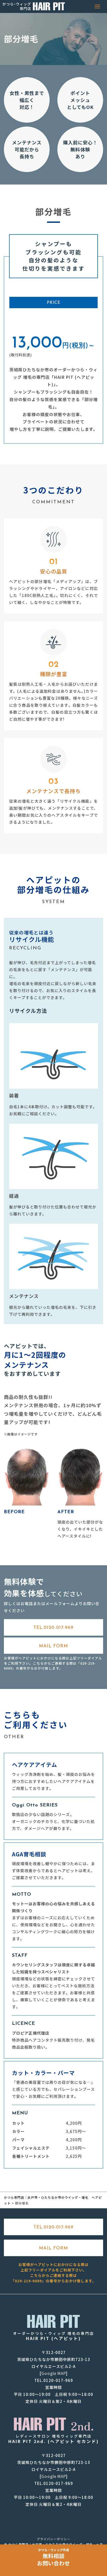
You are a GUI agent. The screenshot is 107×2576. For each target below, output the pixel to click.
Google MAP (54, 2373)
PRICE (54, 303)
